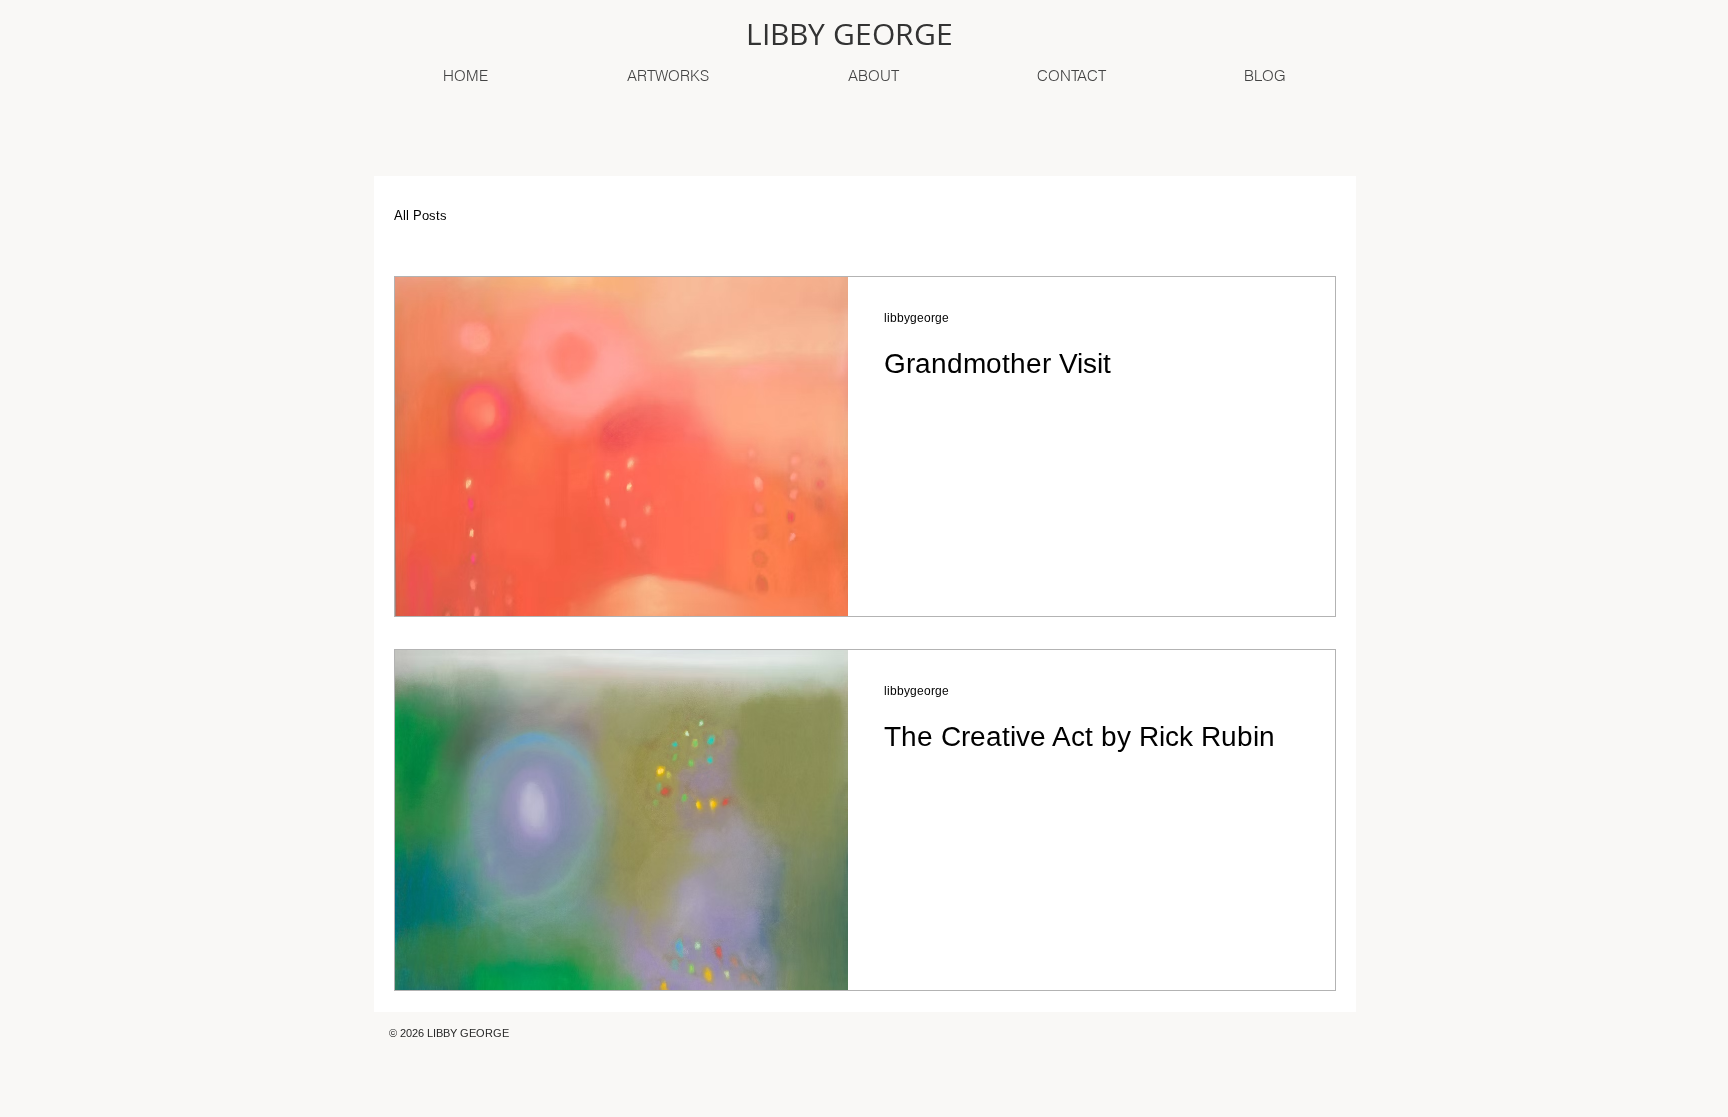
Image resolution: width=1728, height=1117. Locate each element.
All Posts (420, 215)
